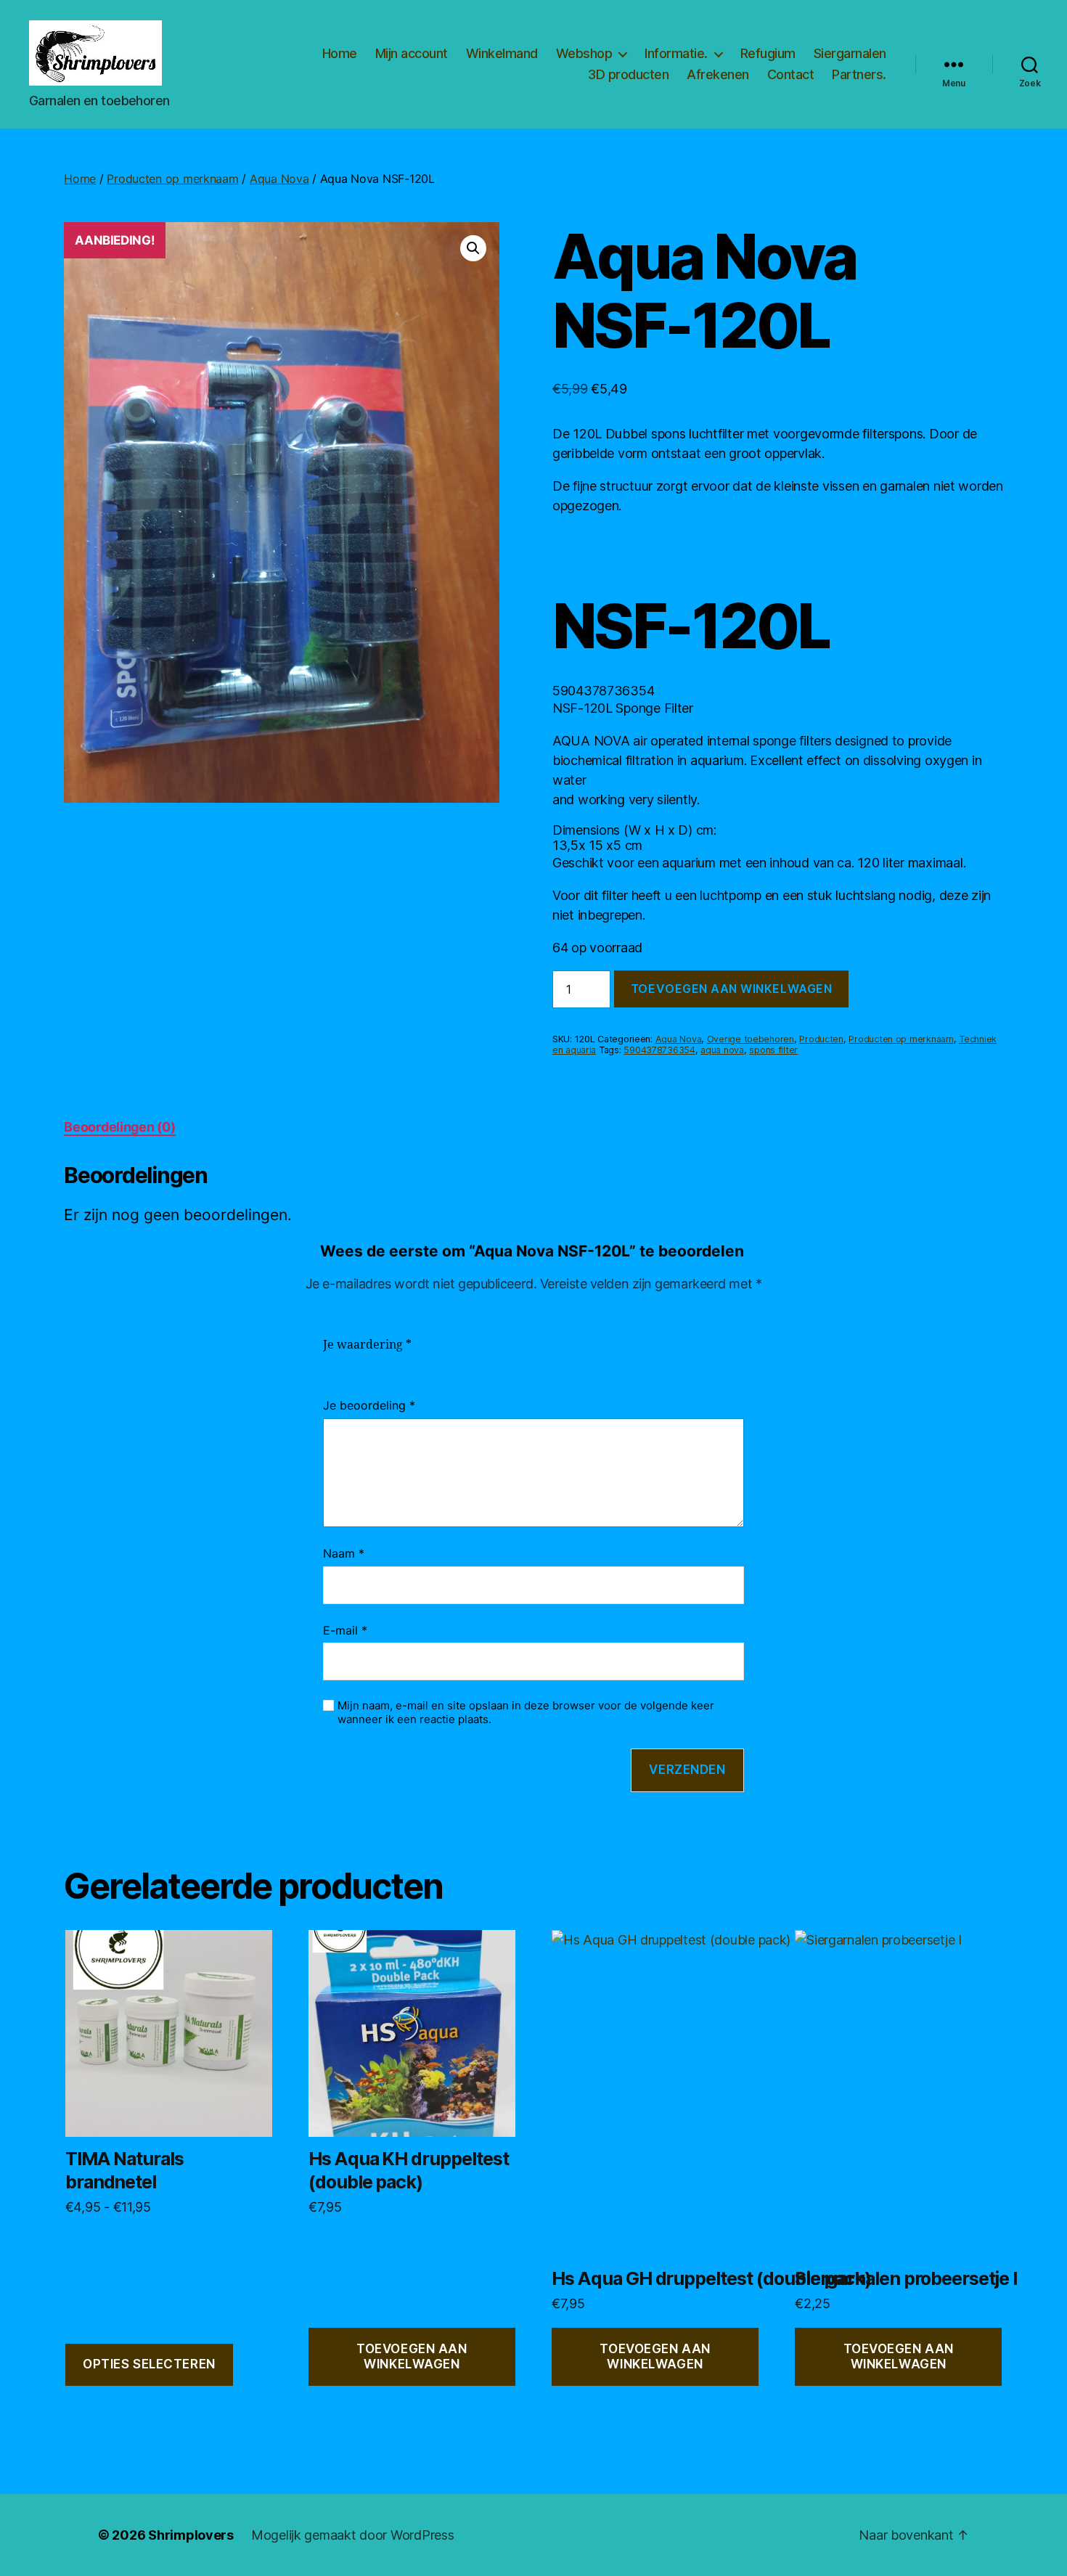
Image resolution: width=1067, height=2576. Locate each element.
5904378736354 (659, 1050)
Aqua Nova (279, 179)
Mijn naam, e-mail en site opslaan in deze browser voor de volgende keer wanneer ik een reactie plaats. (526, 1713)
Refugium (768, 53)
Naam (344, 1553)
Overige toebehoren (751, 1039)
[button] (473, 248)
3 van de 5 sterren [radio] (375, 1362)
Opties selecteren (149, 2364)
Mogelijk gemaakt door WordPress (353, 2535)
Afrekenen (718, 74)
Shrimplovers (191, 2535)
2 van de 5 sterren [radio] (353, 1362)
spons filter (773, 1050)
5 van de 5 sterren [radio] (419, 1362)
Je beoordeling (369, 1405)
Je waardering (367, 1345)
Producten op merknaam (172, 179)
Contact (791, 74)
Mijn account (412, 53)
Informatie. (676, 53)
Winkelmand (502, 53)
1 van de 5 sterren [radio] (332, 1362)
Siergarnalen (850, 53)
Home (340, 53)
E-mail (345, 1630)
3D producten (628, 74)
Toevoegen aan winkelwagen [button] (412, 2356)
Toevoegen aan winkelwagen (731, 989)
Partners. (859, 74)
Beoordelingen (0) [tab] (119, 1127)
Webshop (584, 53)
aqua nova (722, 1050)
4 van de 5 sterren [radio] (397, 1362)
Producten (821, 1039)
